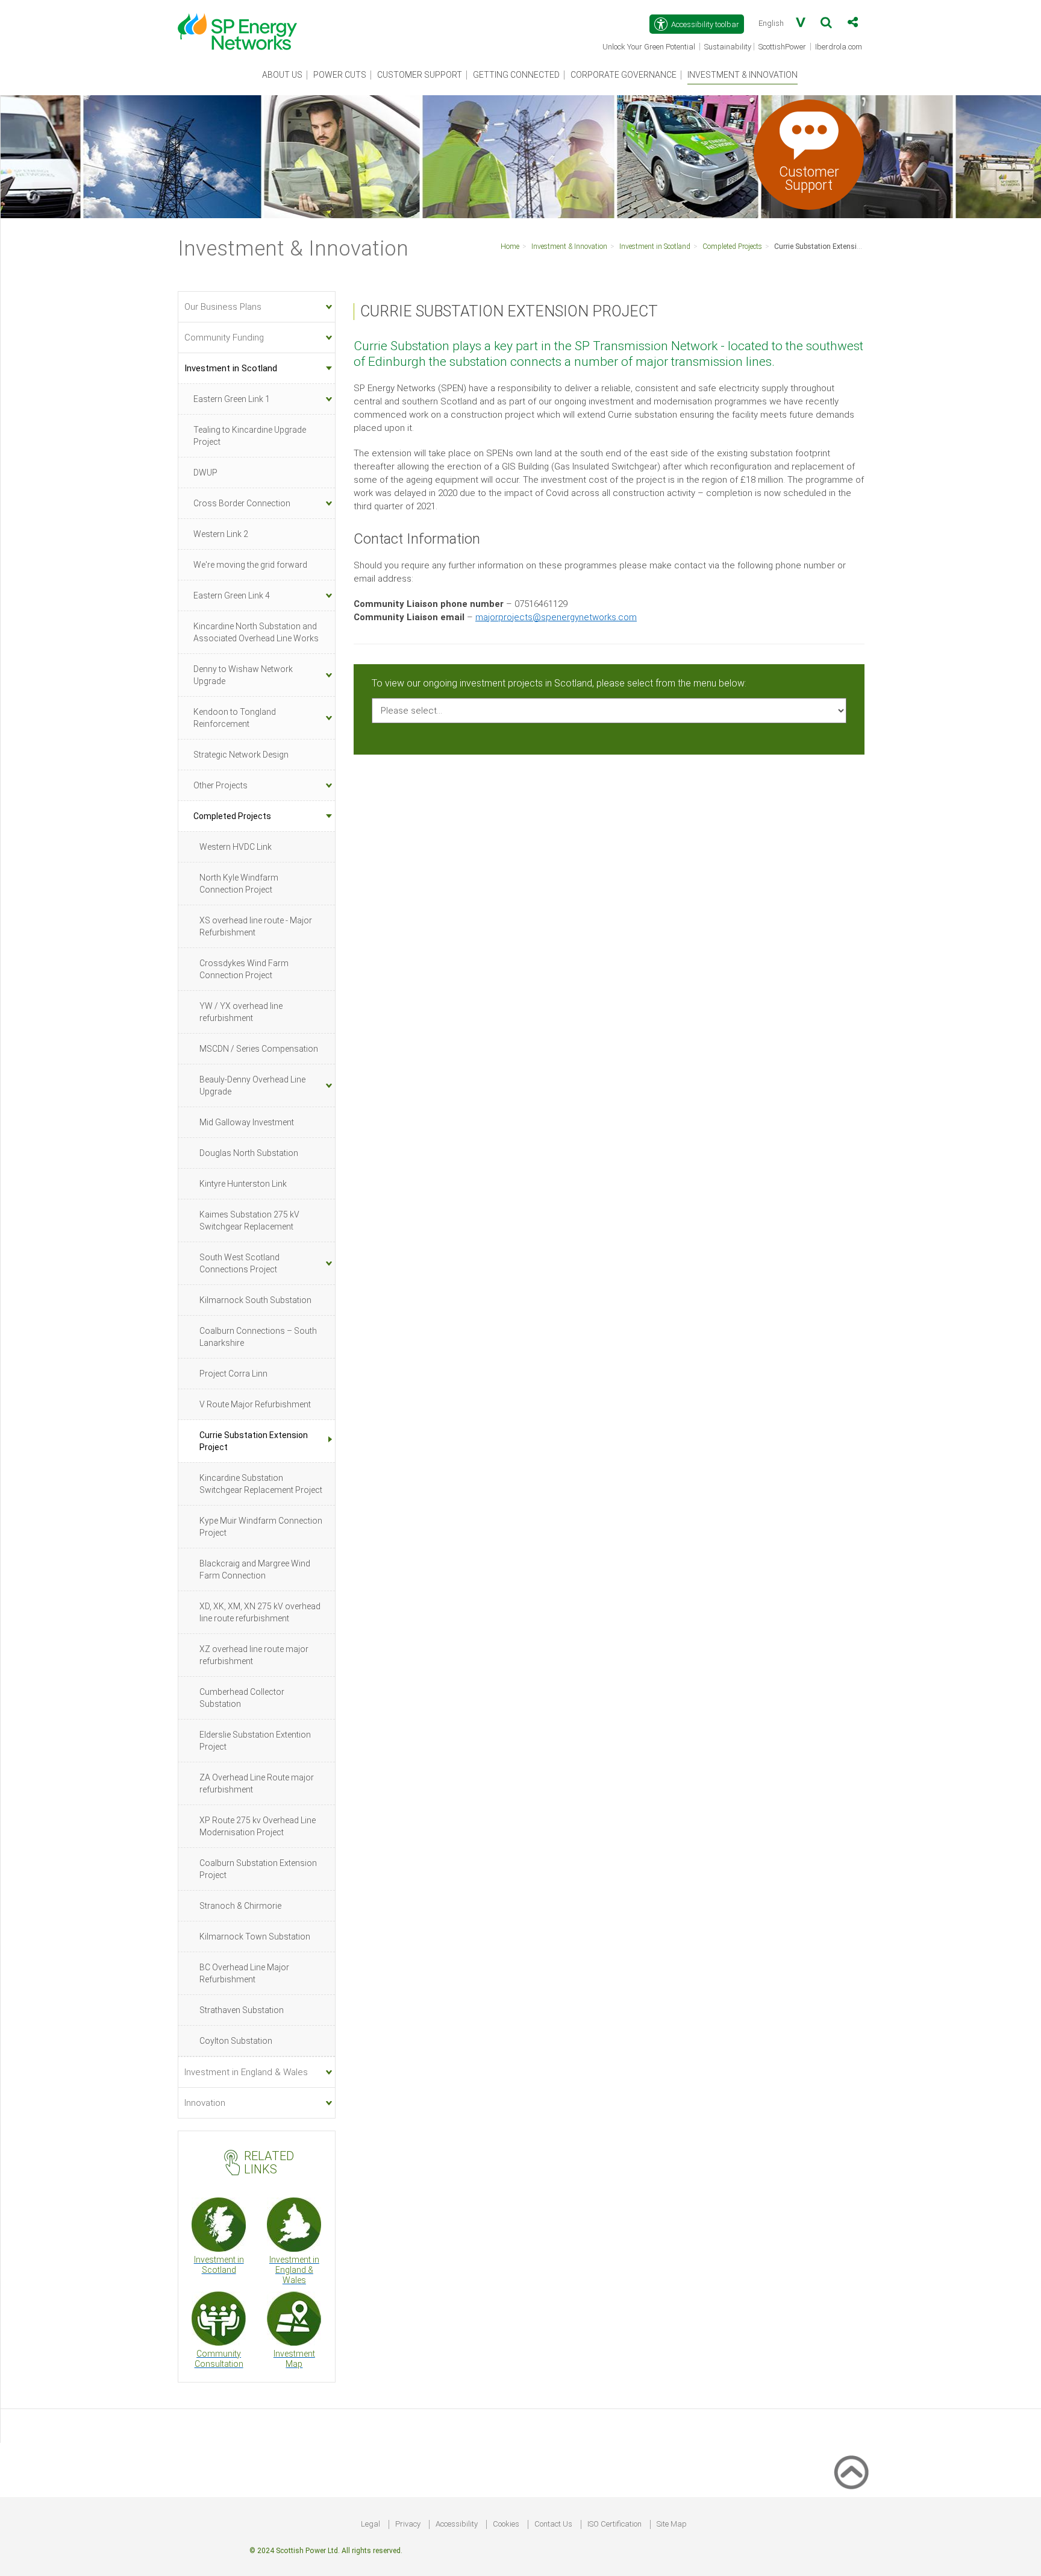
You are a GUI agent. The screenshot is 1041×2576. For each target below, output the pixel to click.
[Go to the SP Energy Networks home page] (243, 25)
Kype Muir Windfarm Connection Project (261, 1527)
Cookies (506, 2524)
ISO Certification (614, 2524)
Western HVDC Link (236, 847)
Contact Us (553, 2524)
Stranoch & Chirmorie (240, 1906)
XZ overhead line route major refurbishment (254, 1655)
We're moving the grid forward (250, 565)
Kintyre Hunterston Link (243, 1184)
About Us (282, 75)
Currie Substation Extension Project (832, 247)
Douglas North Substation (249, 1153)
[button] (826, 25)
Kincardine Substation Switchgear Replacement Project (261, 1484)
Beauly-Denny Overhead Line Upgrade (252, 1085)
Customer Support (420, 75)
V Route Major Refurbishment (255, 1404)
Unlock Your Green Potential (650, 48)
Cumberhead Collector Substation (242, 1698)
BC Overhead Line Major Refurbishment (244, 1973)
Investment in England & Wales (246, 2072)
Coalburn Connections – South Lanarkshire (258, 1337)
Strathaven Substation (242, 2010)
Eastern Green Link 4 (232, 595)
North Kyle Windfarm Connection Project (239, 884)
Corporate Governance (624, 75)
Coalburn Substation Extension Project (258, 1869)
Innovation (205, 2103)
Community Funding (224, 338)
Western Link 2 (221, 534)
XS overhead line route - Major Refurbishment (256, 926)
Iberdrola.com (839, 48)
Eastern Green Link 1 (232, 399)
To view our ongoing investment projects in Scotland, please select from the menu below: (559, 683)
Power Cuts (340, 75)
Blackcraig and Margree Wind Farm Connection (255, 1569)
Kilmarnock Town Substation (255, 1937)
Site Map (672, 2524)
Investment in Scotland (655, 247)
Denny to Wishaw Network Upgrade (243, 675)
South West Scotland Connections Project (239, 1263)
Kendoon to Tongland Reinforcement (235, 718)
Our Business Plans (223, 307)
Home (510, 247)
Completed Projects (732, 247)
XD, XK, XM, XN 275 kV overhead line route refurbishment (260, 1612)
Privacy (408, 2524)
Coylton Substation (236, 2041)
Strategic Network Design (241, 755)
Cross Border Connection (242, 503)
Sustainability (728, 47)
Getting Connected (516, 75)
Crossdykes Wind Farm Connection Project (244, 969)
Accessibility (457, 2524)
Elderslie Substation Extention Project (255, 1741)
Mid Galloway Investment (247, 1122)
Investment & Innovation (742, 75)
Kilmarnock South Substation (255, 1300)
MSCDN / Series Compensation (259, 1049)
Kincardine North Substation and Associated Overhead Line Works (256, 632)
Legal (370, 2524)
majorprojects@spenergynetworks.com (556, 617)
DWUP (205, 473)
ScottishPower (783, 48)
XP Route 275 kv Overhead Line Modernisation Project (258, 1826)
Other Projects (220, 785)
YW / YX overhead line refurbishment (241, 1012)
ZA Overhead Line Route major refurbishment (257, 1783)
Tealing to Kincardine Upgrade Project (250, 436)
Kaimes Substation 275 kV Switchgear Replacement (249, 1220)
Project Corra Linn (233, 1374)
